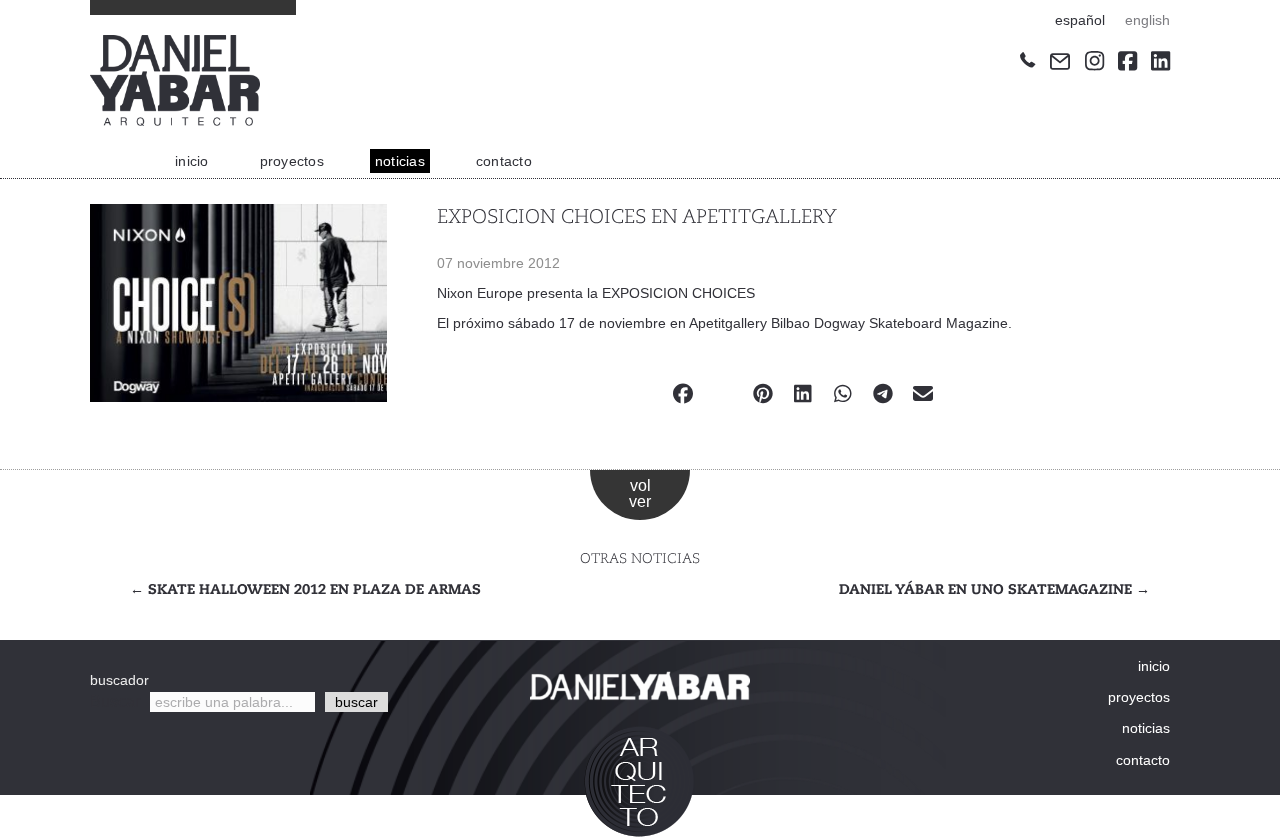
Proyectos (292, 161)
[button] (356, 702)
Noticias (400, 161)
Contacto (504, 161)
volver (640, 493)
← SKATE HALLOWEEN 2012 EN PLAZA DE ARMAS (305, 590)
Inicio (192, 161)
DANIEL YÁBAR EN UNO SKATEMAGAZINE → (994, 590)
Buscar (115, 701)
